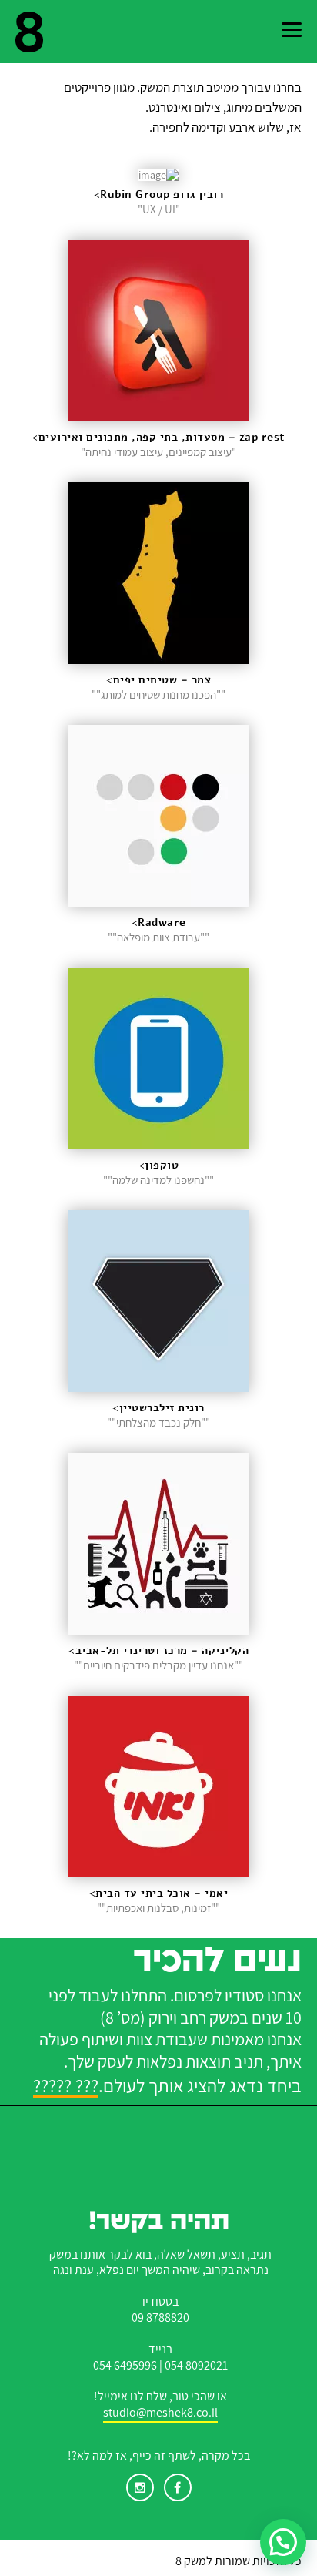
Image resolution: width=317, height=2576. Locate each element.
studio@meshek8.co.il (160, 2413)
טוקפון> (159, 1165)
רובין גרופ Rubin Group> (159, 195)
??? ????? (66, 2087)
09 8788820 (160, 2318)
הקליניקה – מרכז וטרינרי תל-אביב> (158, 1650)
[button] (283, 2542)
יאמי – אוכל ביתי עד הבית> (159, 1893)
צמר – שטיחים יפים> (158, 680)
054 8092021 (196, 2366)
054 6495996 (125, 2366)
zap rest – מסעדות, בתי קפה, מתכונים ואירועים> (158, 437)
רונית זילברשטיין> (158, 1408)
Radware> (159, 922)
